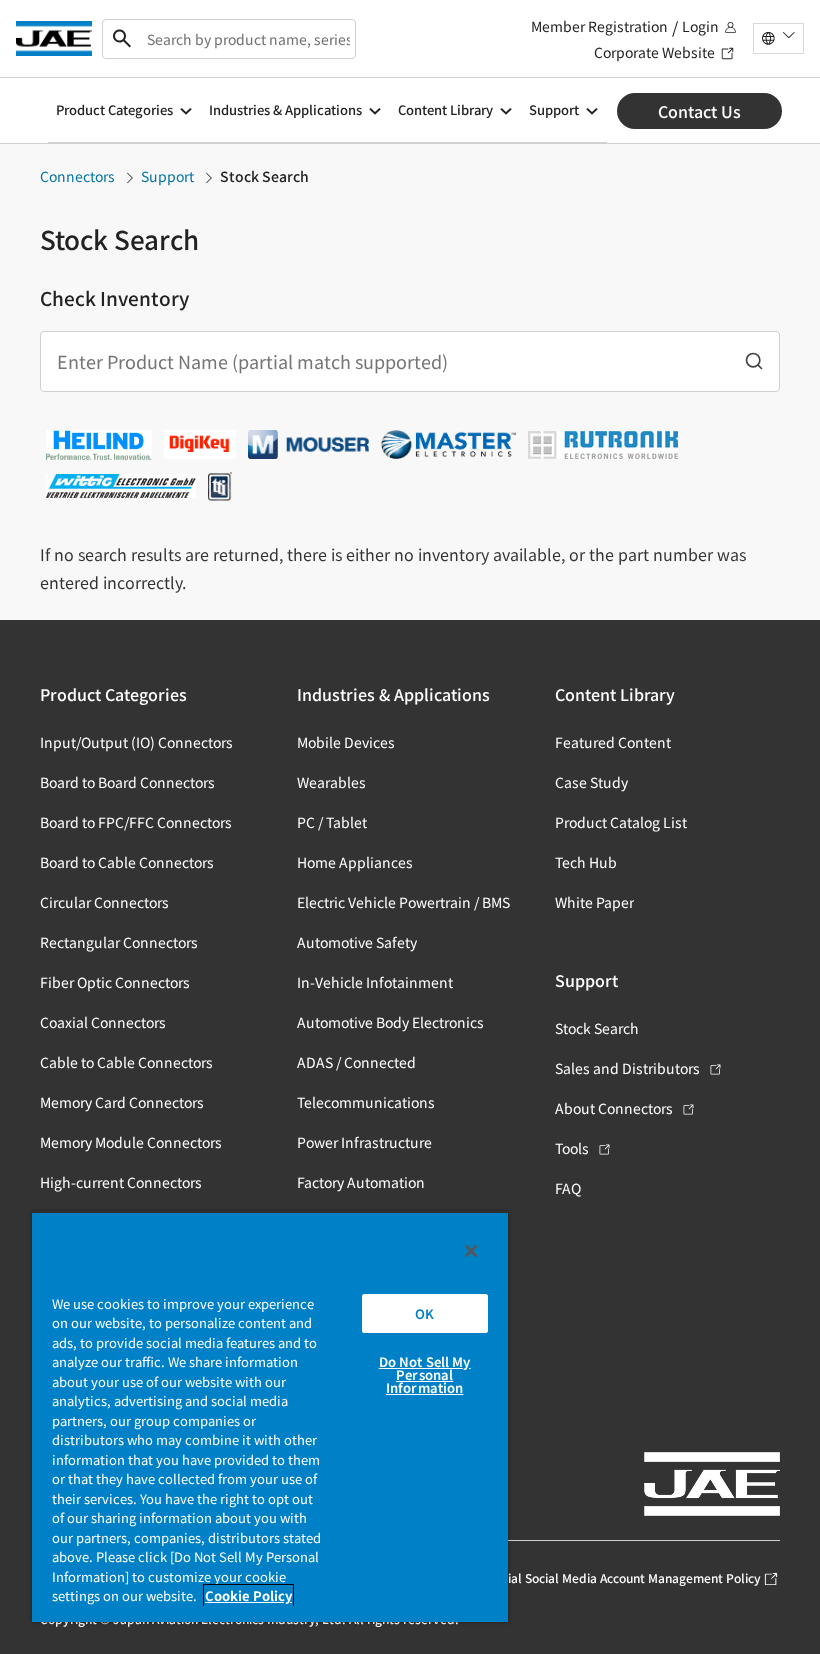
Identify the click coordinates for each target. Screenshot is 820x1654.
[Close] (471, 1251)
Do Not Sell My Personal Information (425, 1374)
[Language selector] (778, 38)
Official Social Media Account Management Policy (621, 1577)
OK (424, 1313)
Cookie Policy (248, 1595)
